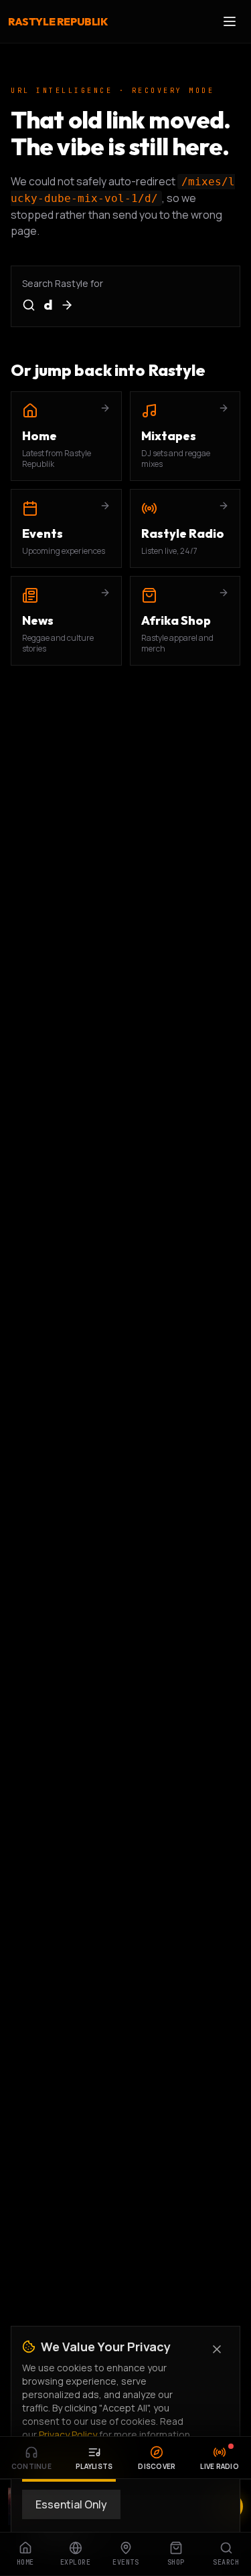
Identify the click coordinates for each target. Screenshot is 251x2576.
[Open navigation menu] (230, 21)
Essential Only (71, 2504)
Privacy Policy (68, 2435)
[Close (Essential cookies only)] (217, 2349)
